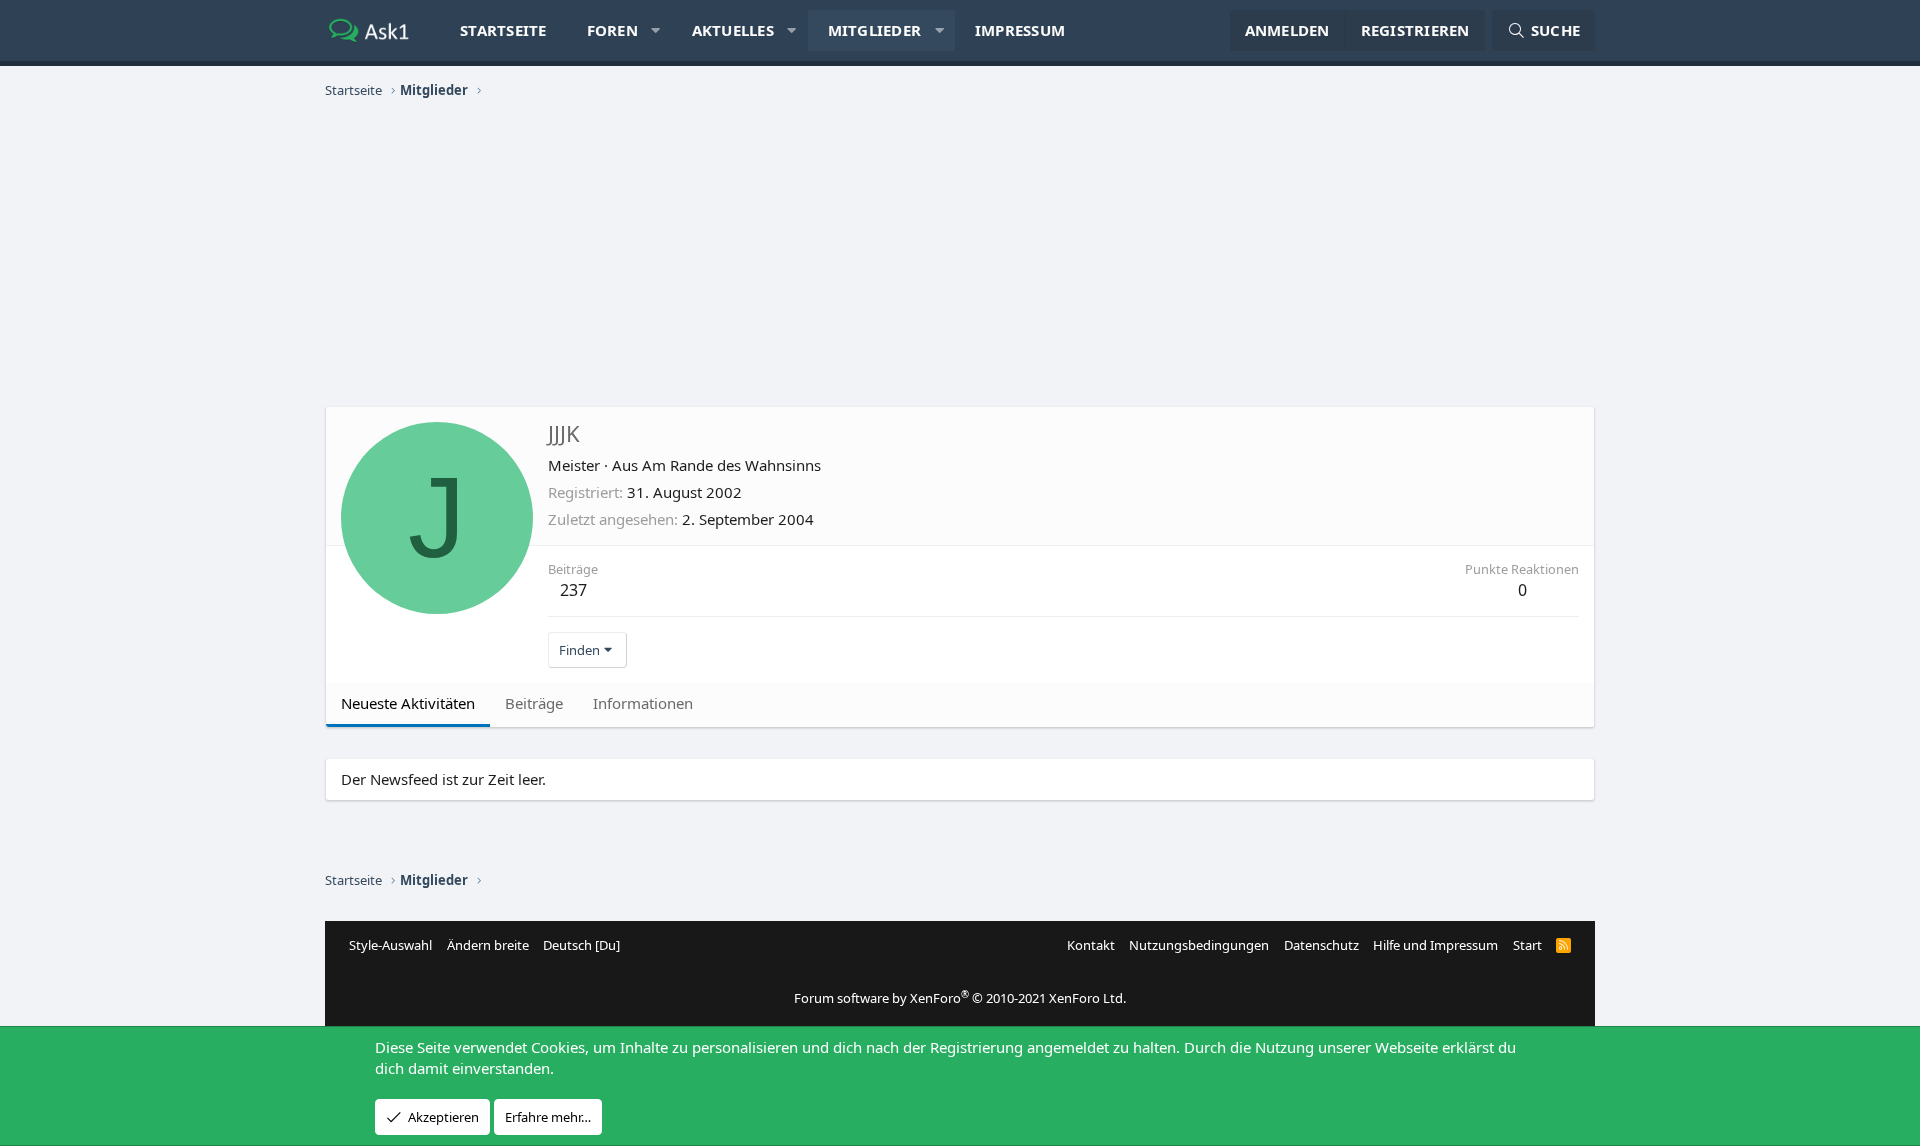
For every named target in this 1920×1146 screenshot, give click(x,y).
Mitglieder (875, 30)
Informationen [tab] (643, 703)
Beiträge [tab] (534, 703)
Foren (612, 30)
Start (1527, 945)
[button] (655, 30)
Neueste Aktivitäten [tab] (408, 703)
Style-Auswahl (390, 945)
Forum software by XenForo (960, 998)
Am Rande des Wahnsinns (731, 465)
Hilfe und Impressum (1435, 945)
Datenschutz (1321, 945)
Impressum (1020, 30)
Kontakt (1091, 945)
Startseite (503, 30)
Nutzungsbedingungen (1199, 945)
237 (573, 590)
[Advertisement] (960, 256)
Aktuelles (733, 30)
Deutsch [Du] (581, 945)
